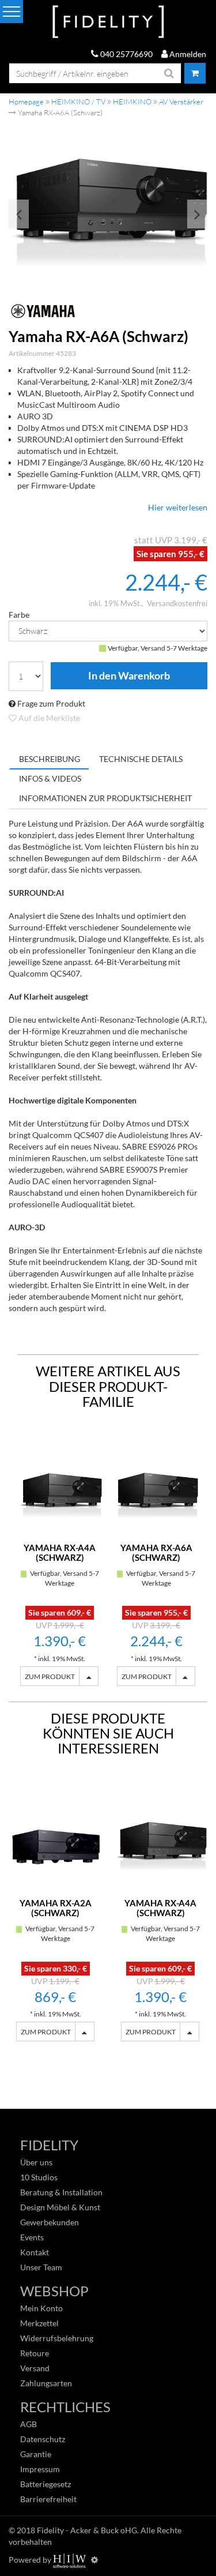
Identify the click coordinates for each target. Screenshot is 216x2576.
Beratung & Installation (61, 2192)
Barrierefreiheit (48, 2499)
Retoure (35, 2353)
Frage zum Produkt (50, 703)
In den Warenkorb (129, 676)
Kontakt (35, 2252)
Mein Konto (41, 2308)
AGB (29, 2424)
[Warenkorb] (195, 73)
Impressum (40, 2469)
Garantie (36, 2454)
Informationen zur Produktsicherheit (105, 798)
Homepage (26, 102)
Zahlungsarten (46, 2383)
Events (32, 2237)
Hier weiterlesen (178, 507)
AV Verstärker (181, 102)
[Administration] (94, 2560)
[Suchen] (169, 73)
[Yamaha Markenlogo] (108, 311)
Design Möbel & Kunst (60, 2207)
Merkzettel (39, 2323)
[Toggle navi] (12, 12)
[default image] (108, 212)
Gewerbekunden (50, 2222)
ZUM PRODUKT (50, 1676)
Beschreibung (50, 759)
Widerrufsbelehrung (57, 2338)
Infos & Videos (50, 778)
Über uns (36, 2162)
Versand (35, 2368)
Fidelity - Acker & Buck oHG (87, 2530)
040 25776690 (126, 54)
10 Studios (39, 2177)
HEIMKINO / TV (78, 102)
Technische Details (141, 759)
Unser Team (41, 2267)
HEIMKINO (132, 102)
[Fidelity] (108, 22)
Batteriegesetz (46, 2484)
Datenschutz (43, 2439)
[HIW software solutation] (70, 2560)
